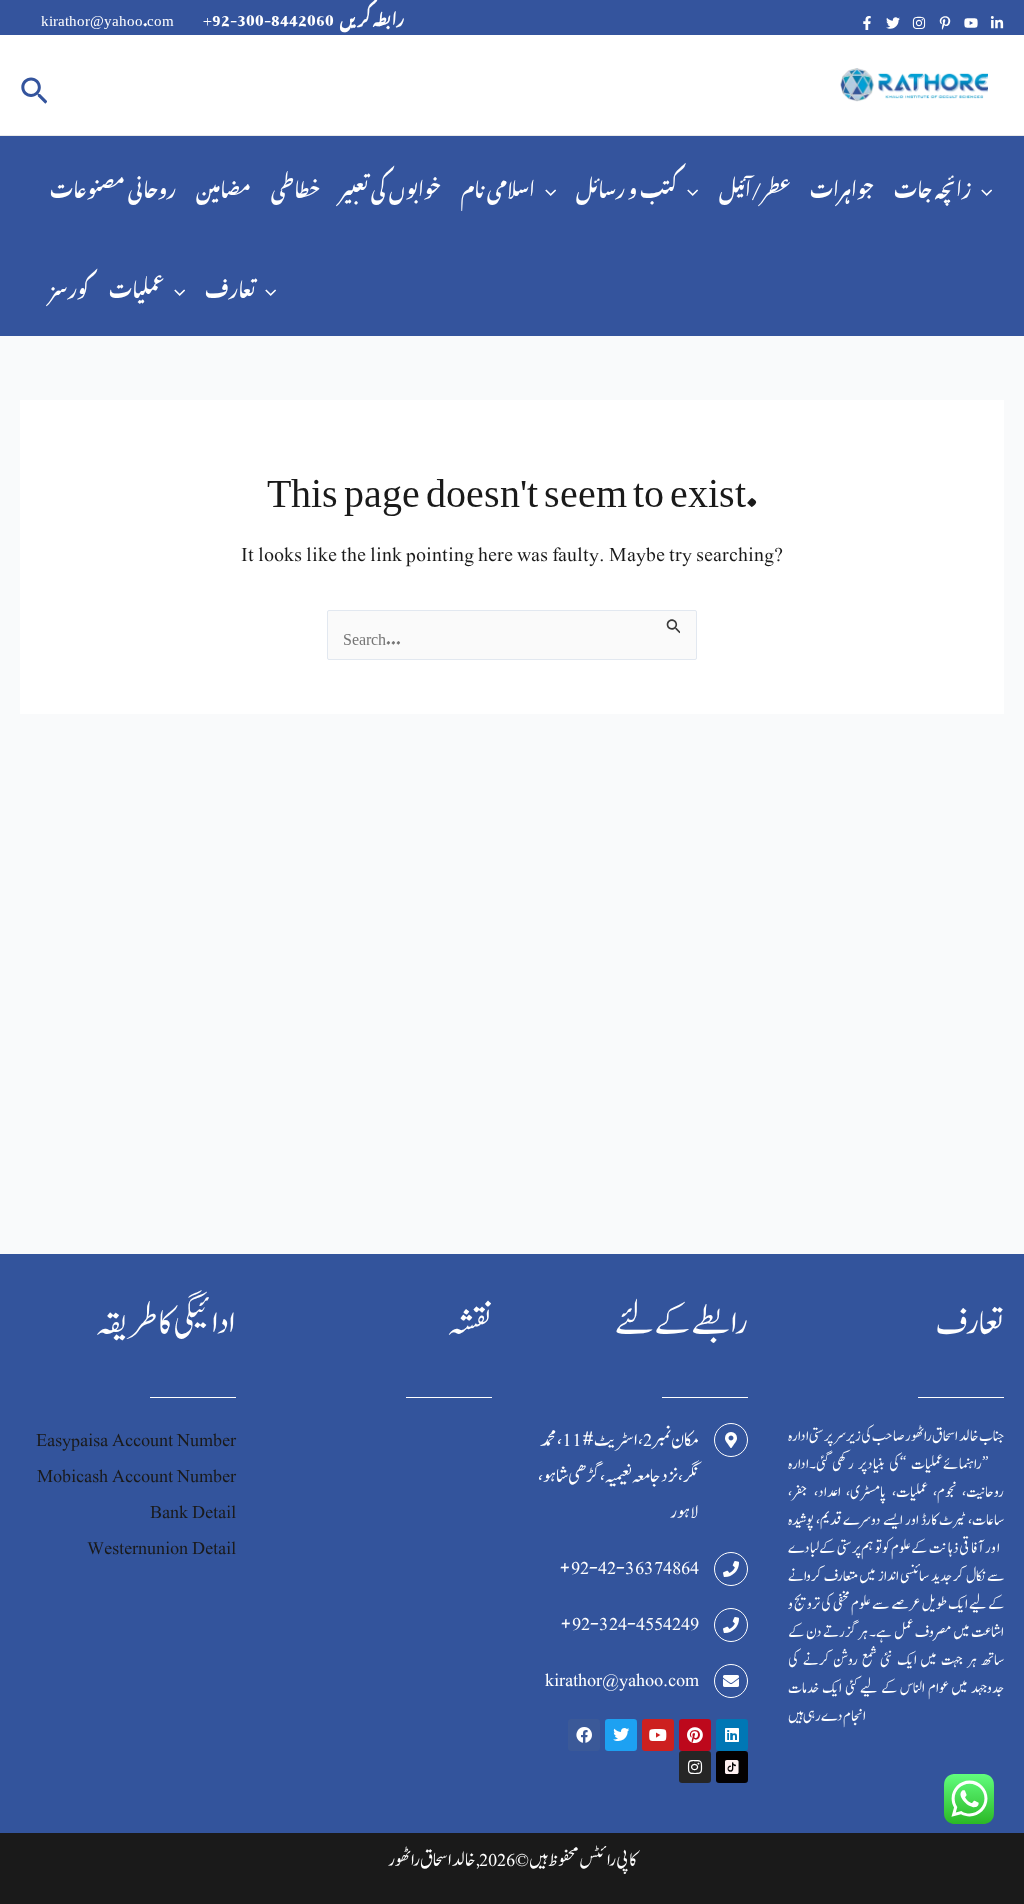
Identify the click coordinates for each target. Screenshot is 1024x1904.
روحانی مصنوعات (113, 185)
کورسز (69, 285)
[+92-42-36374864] (731, 1569)
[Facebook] (867, 23)
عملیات (136, 285)
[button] (34, 85)
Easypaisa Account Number (136, 1440)
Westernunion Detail (161, 1548)
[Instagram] (919, 23)
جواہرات (842, 185)
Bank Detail (193, 1512)
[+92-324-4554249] (731, 1625)
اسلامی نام (498, 185)
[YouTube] (971, 23)
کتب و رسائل (626, 185)
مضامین (223, 185)
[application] (545, 186)
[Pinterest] (945, 23)
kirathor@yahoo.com (622, 1680)
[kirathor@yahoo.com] (731, 1681)
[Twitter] (893, 23)
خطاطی (295, 185)
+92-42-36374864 (629, 1568)
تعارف (230, 285)
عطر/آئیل (754, 185)
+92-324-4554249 (629, 1624)
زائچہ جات (932, 185)
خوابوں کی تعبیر (390, 185)
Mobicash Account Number (136, 1476)
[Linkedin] (997, 23)
